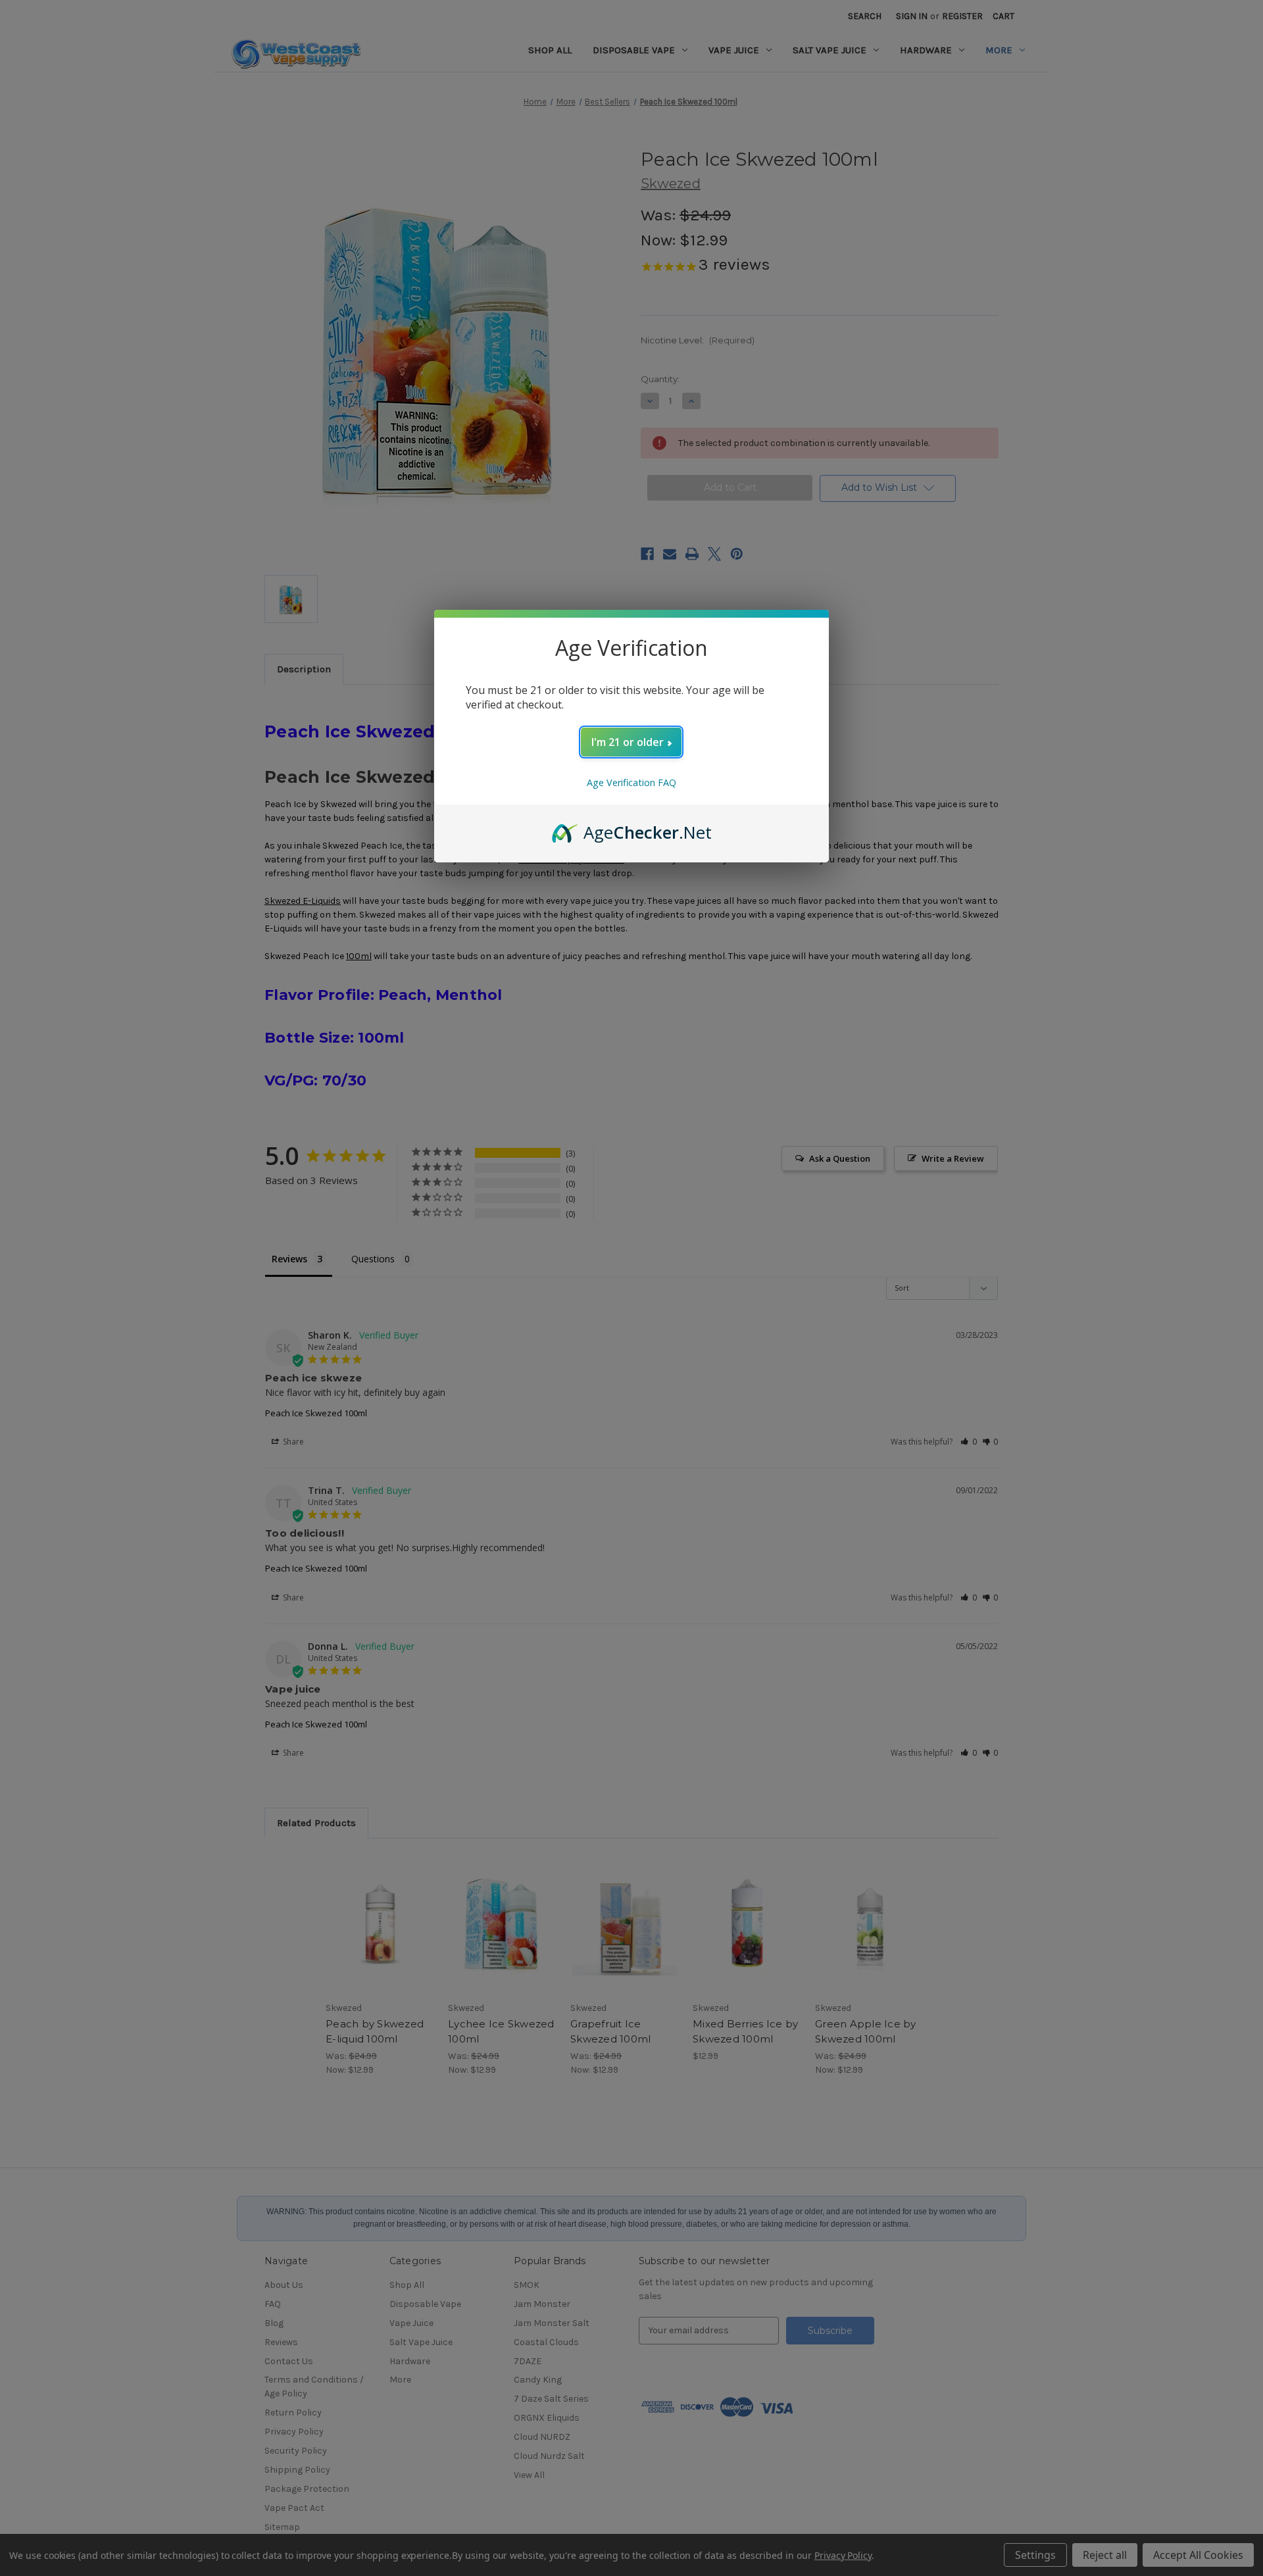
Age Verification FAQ (631, 782)
